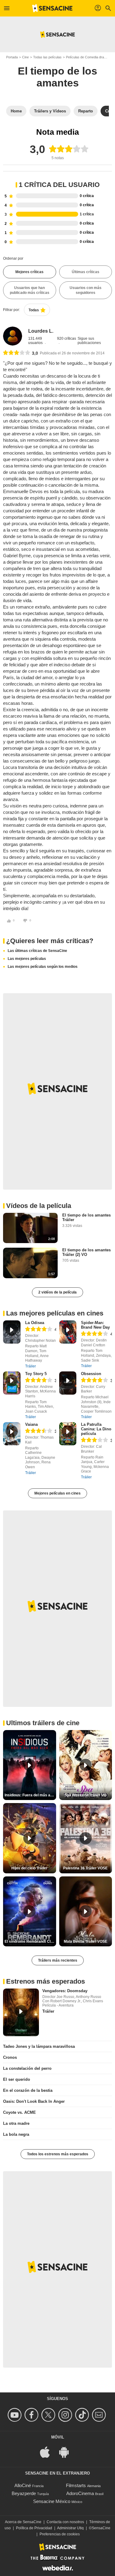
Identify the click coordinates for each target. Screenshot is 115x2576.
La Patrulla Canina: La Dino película (96, 1429)
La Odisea (35, 1323)
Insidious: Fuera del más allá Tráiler (30, 1795)
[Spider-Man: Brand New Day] (68, 1332)
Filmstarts (76, 2485)
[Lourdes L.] (13, 336)
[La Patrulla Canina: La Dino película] (68, 1434)
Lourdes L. (41, 331)
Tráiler (31, 1366)
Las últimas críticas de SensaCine (37, 951)
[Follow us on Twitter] (49, 2415)
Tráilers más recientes (58, 1960)
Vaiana (31, 1424)
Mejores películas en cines (57, 1493)
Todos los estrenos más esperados (58, 2154)
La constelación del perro (27, 2068)
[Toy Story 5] (12, 1383)
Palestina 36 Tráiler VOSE (85, 1868)
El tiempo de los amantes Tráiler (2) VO (86, 1252)
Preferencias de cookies (60, 2534)
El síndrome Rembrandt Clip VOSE (30, 1941)
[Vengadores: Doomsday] (21, 2012)
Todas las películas (47, 57)
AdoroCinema (80, 2493)
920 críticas (67, 338)
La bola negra (16, 2134)
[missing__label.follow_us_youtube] (15, 2415)
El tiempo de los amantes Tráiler (86, 1217)
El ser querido (17, 2079)
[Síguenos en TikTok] (83, 2415)
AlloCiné (23, 2485)
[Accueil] (52, 8)
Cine (25, 57)
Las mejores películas (27, 959)
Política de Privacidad (34, 2528)
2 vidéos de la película (57, 1292)
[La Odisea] (12, 1332)
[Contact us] (100, 2415)
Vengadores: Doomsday (65, 1991)
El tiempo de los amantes (57, 77)
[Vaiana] (12, 1434)
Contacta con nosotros (65, 2522)
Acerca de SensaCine (23, 2522)
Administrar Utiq (70, 2528)
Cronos (10, 2057)
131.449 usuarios (36, 341)
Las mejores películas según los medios (43, 967)
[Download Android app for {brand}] (67, 2452)
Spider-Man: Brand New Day (95, 1325)
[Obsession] (68, 1383)
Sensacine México (52, 2501)
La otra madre (16, 2123)
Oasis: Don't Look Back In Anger (34, 2101)
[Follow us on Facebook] (32, 2415)
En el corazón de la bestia (28, 2090)
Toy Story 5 (36, 1374)
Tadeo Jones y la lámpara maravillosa (39, 2046)
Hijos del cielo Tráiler (29, 1868)
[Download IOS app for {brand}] (48, 2452)
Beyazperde (24, 2493)
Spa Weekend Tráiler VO (85, 1795)
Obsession (91, 1374)
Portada (12, 57)
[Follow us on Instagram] (66, 2415)
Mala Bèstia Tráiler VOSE (86, 1941)
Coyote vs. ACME (19, 2112)
